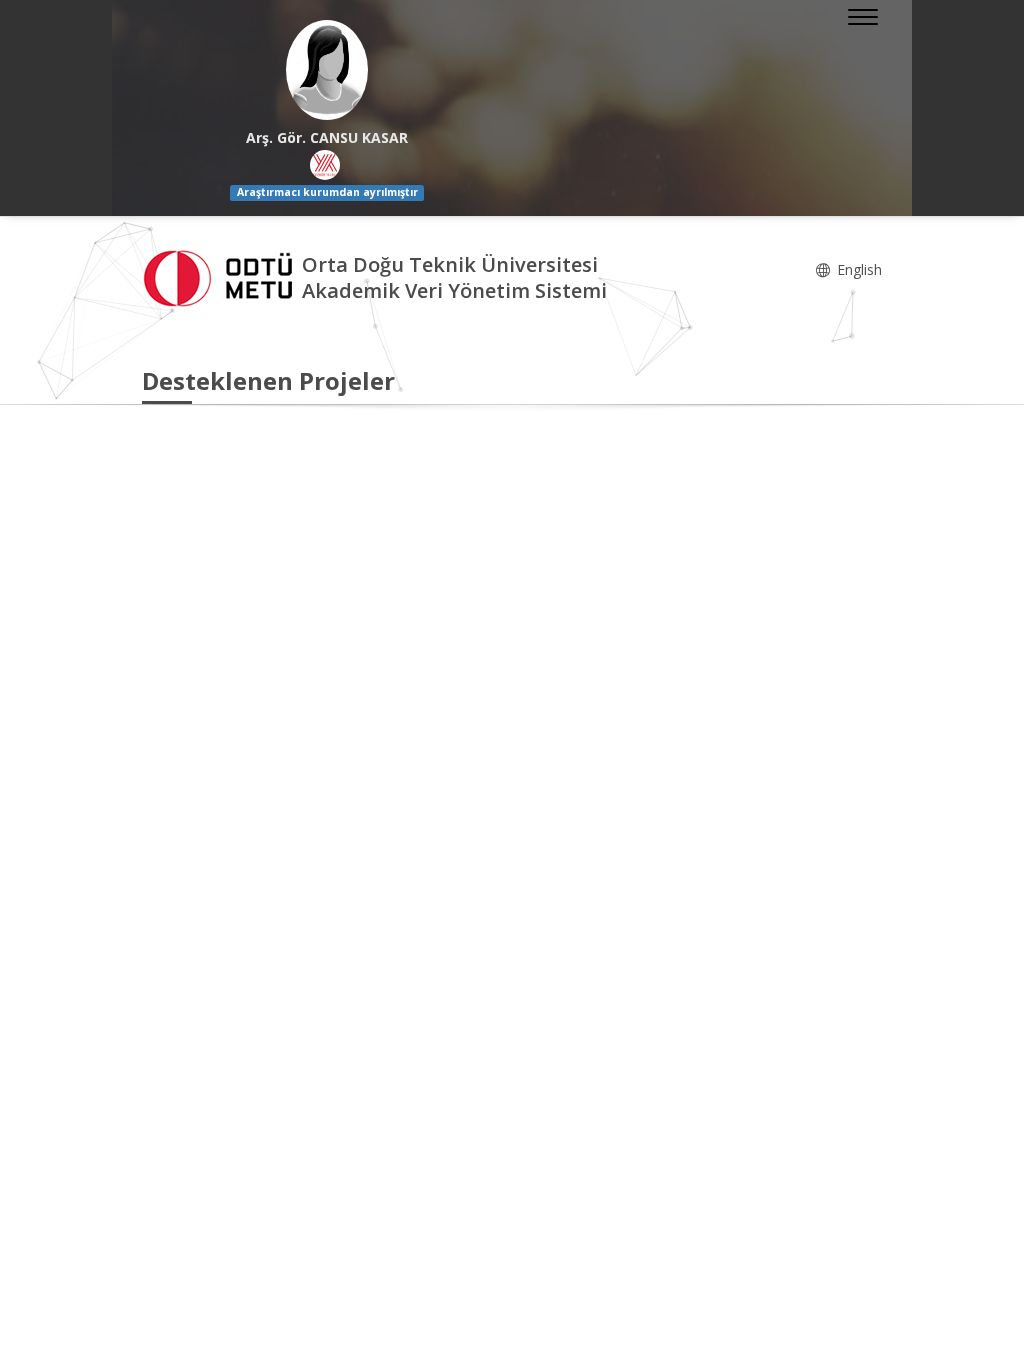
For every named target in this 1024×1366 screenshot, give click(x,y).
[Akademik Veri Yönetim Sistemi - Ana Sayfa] (222, 275)
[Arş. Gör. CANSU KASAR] (327, 70)
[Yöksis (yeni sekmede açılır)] (325, 165)
